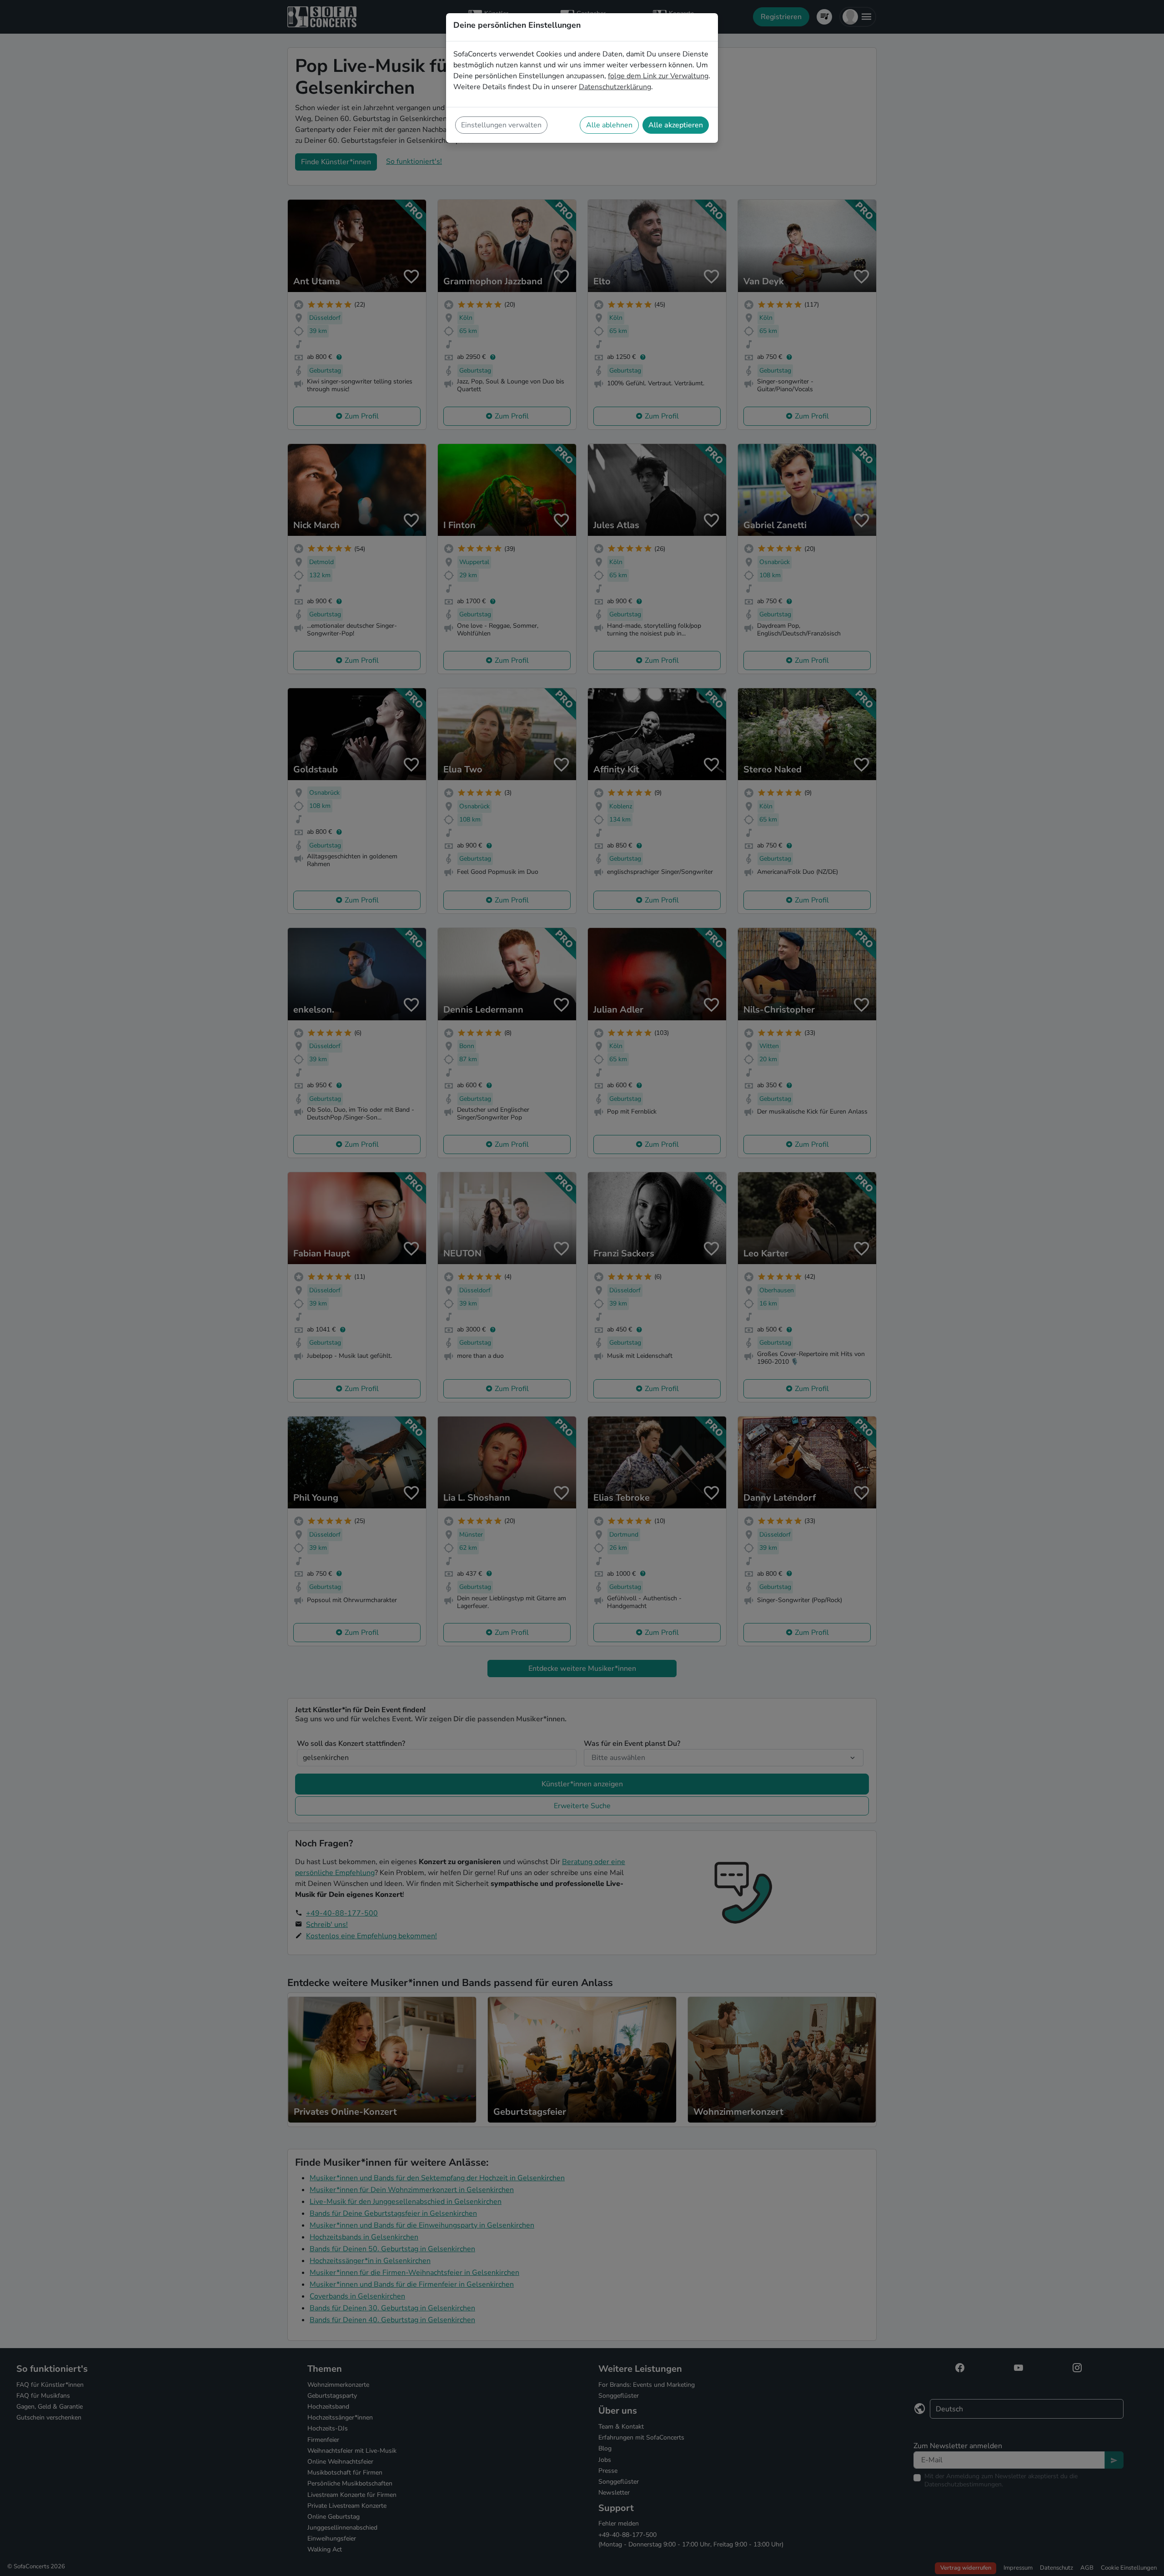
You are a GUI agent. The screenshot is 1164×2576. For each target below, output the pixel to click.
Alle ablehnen (609, 125)
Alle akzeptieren (676, 125)
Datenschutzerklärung (615, 87)
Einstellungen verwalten (501, 125)
